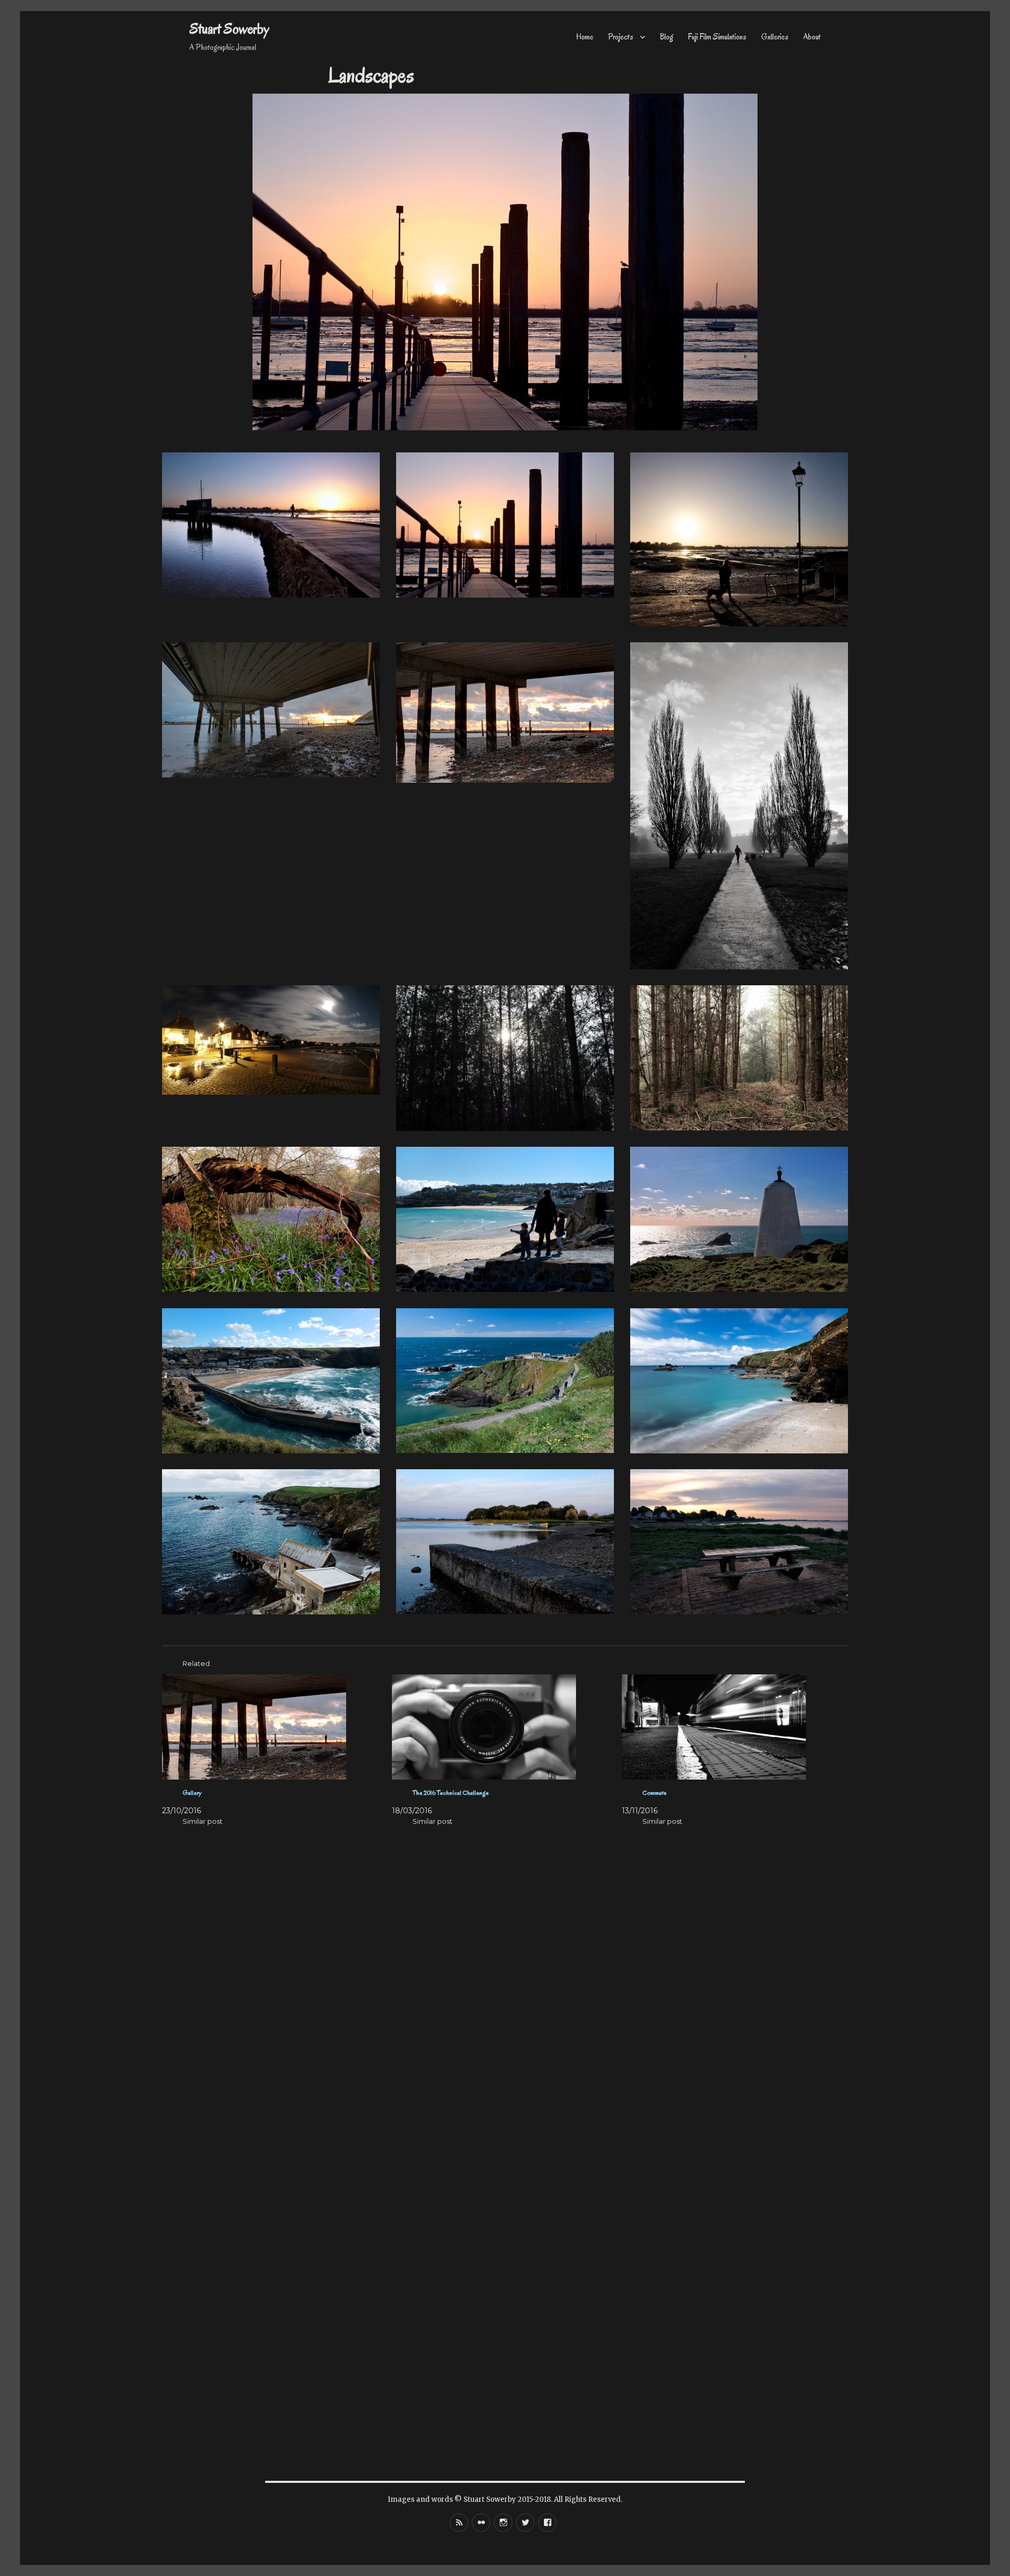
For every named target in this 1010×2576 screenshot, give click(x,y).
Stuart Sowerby (229, 29)
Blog (666, 37)
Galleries (775, 37)
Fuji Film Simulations (717, 37)
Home (585, 37)
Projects (621, 37)
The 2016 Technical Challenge (451, 1792)
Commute (654, 1792)
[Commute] (733, 1727)
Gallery (192, 1792)
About (812, 37)
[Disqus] (505, 2042)
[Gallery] (273, 1727)
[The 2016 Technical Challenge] (503, 1727)
